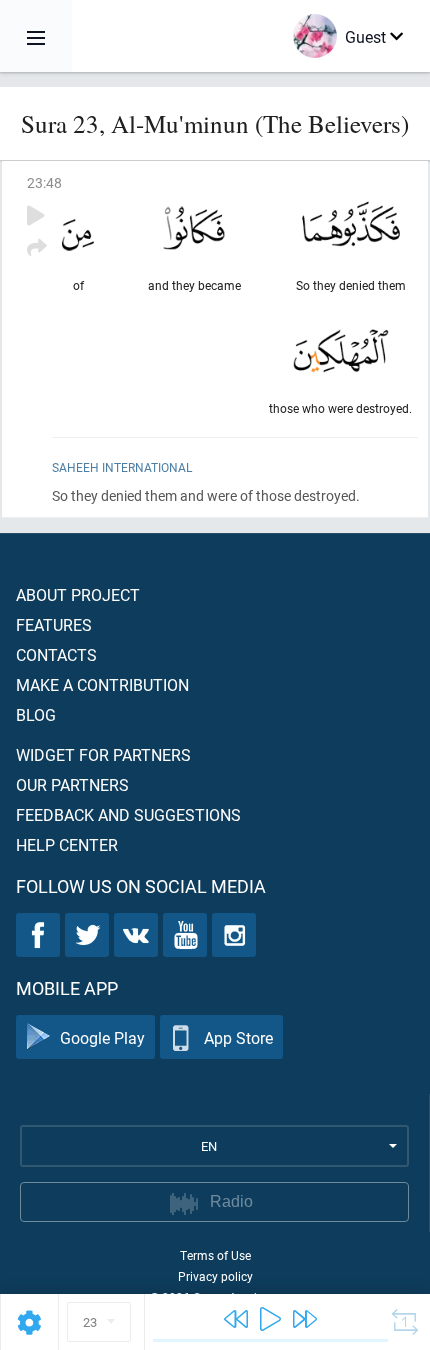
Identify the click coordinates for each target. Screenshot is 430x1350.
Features (54, 624)
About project (78, 594)
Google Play (102, 1037)
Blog (36, 714)
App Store (238, 1037)
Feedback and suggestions (128, 814)
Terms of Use (215, 1255)
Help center (67, 844)
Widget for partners (103, 754)
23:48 (44, 182)
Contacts (56, 654)
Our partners (72, 784)
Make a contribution (102, 684)
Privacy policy (215, 1276)
